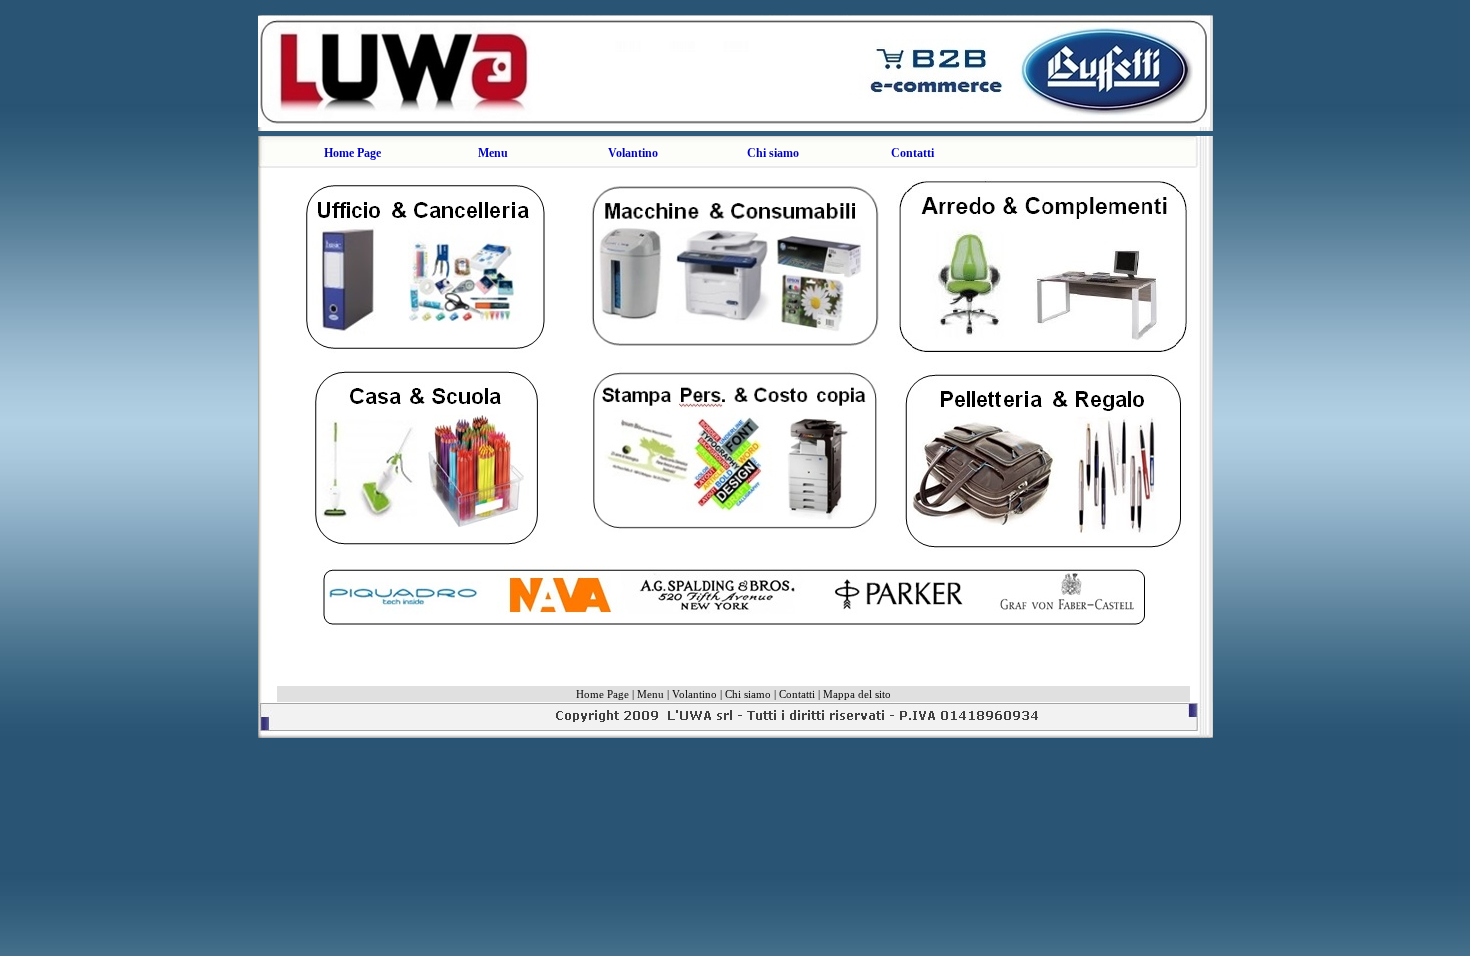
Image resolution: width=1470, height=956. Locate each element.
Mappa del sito (857, 694)
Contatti (912, 153)
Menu (650, 694)
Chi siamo (773, 153)
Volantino (633, 153)
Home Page (352, 153)
